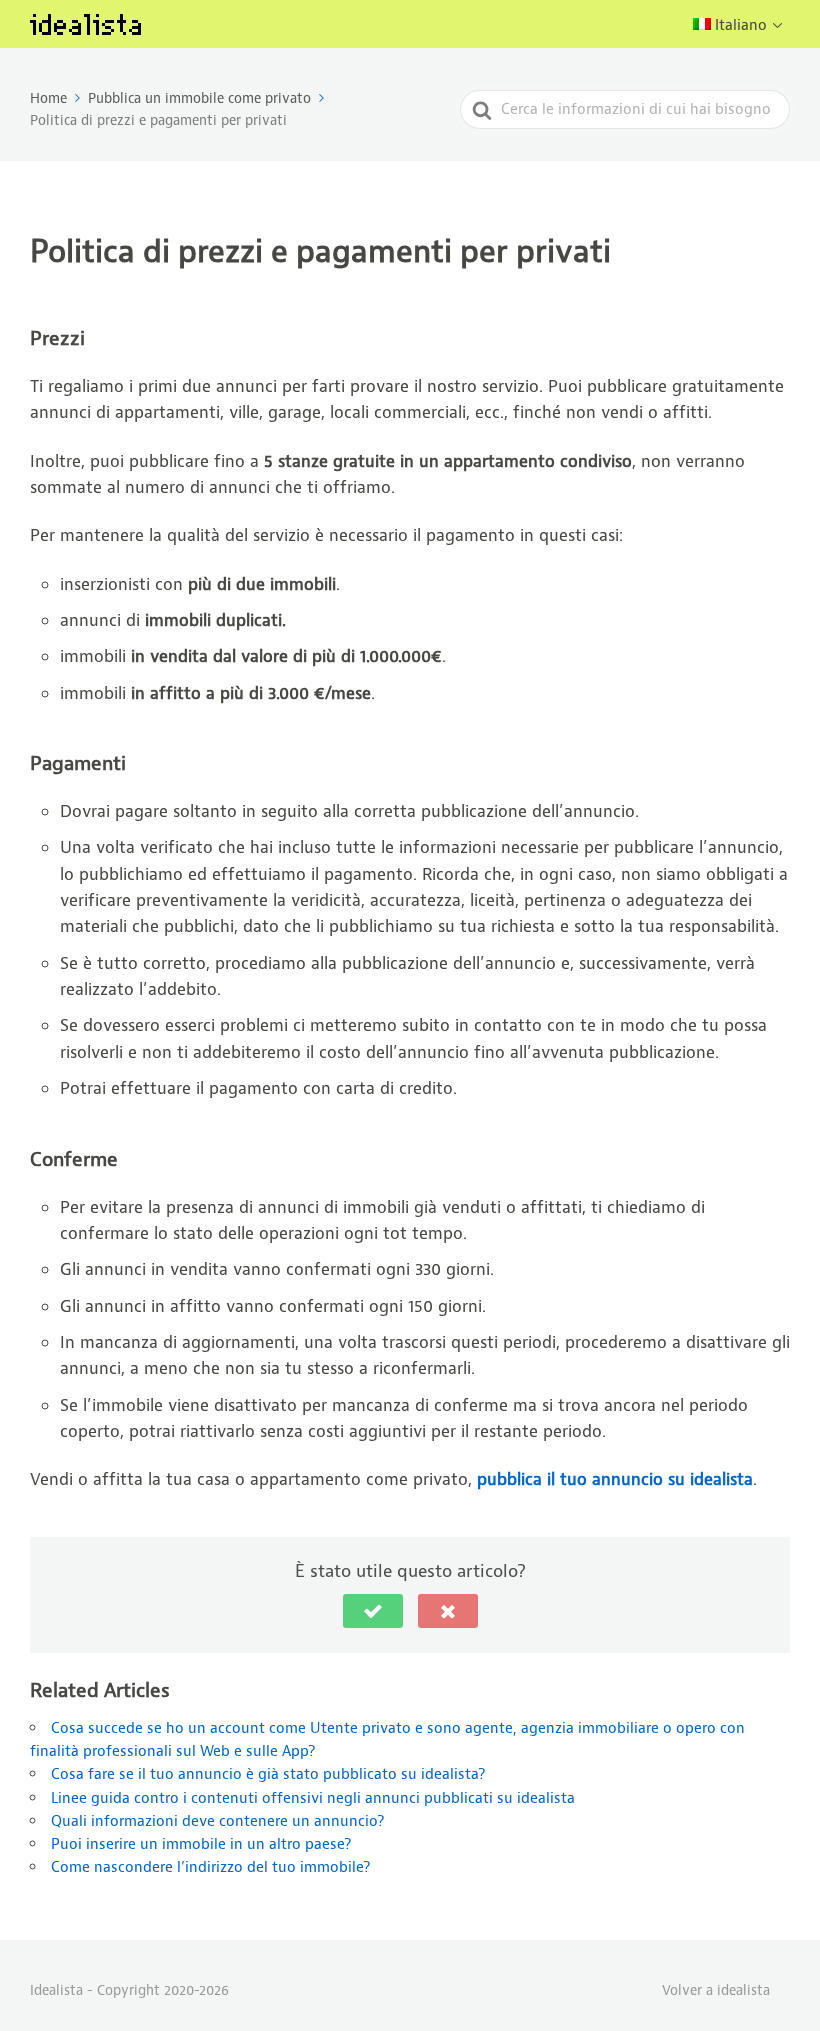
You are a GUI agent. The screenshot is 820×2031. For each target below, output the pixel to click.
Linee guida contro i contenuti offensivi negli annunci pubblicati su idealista (313, 1798)
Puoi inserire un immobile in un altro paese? (201, 1844)
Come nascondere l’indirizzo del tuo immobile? (210, 1867)
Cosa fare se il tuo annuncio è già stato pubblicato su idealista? (268, 1774)
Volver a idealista (716, 1990)
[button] (373, 1611)
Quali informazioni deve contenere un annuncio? (217, 1821)
